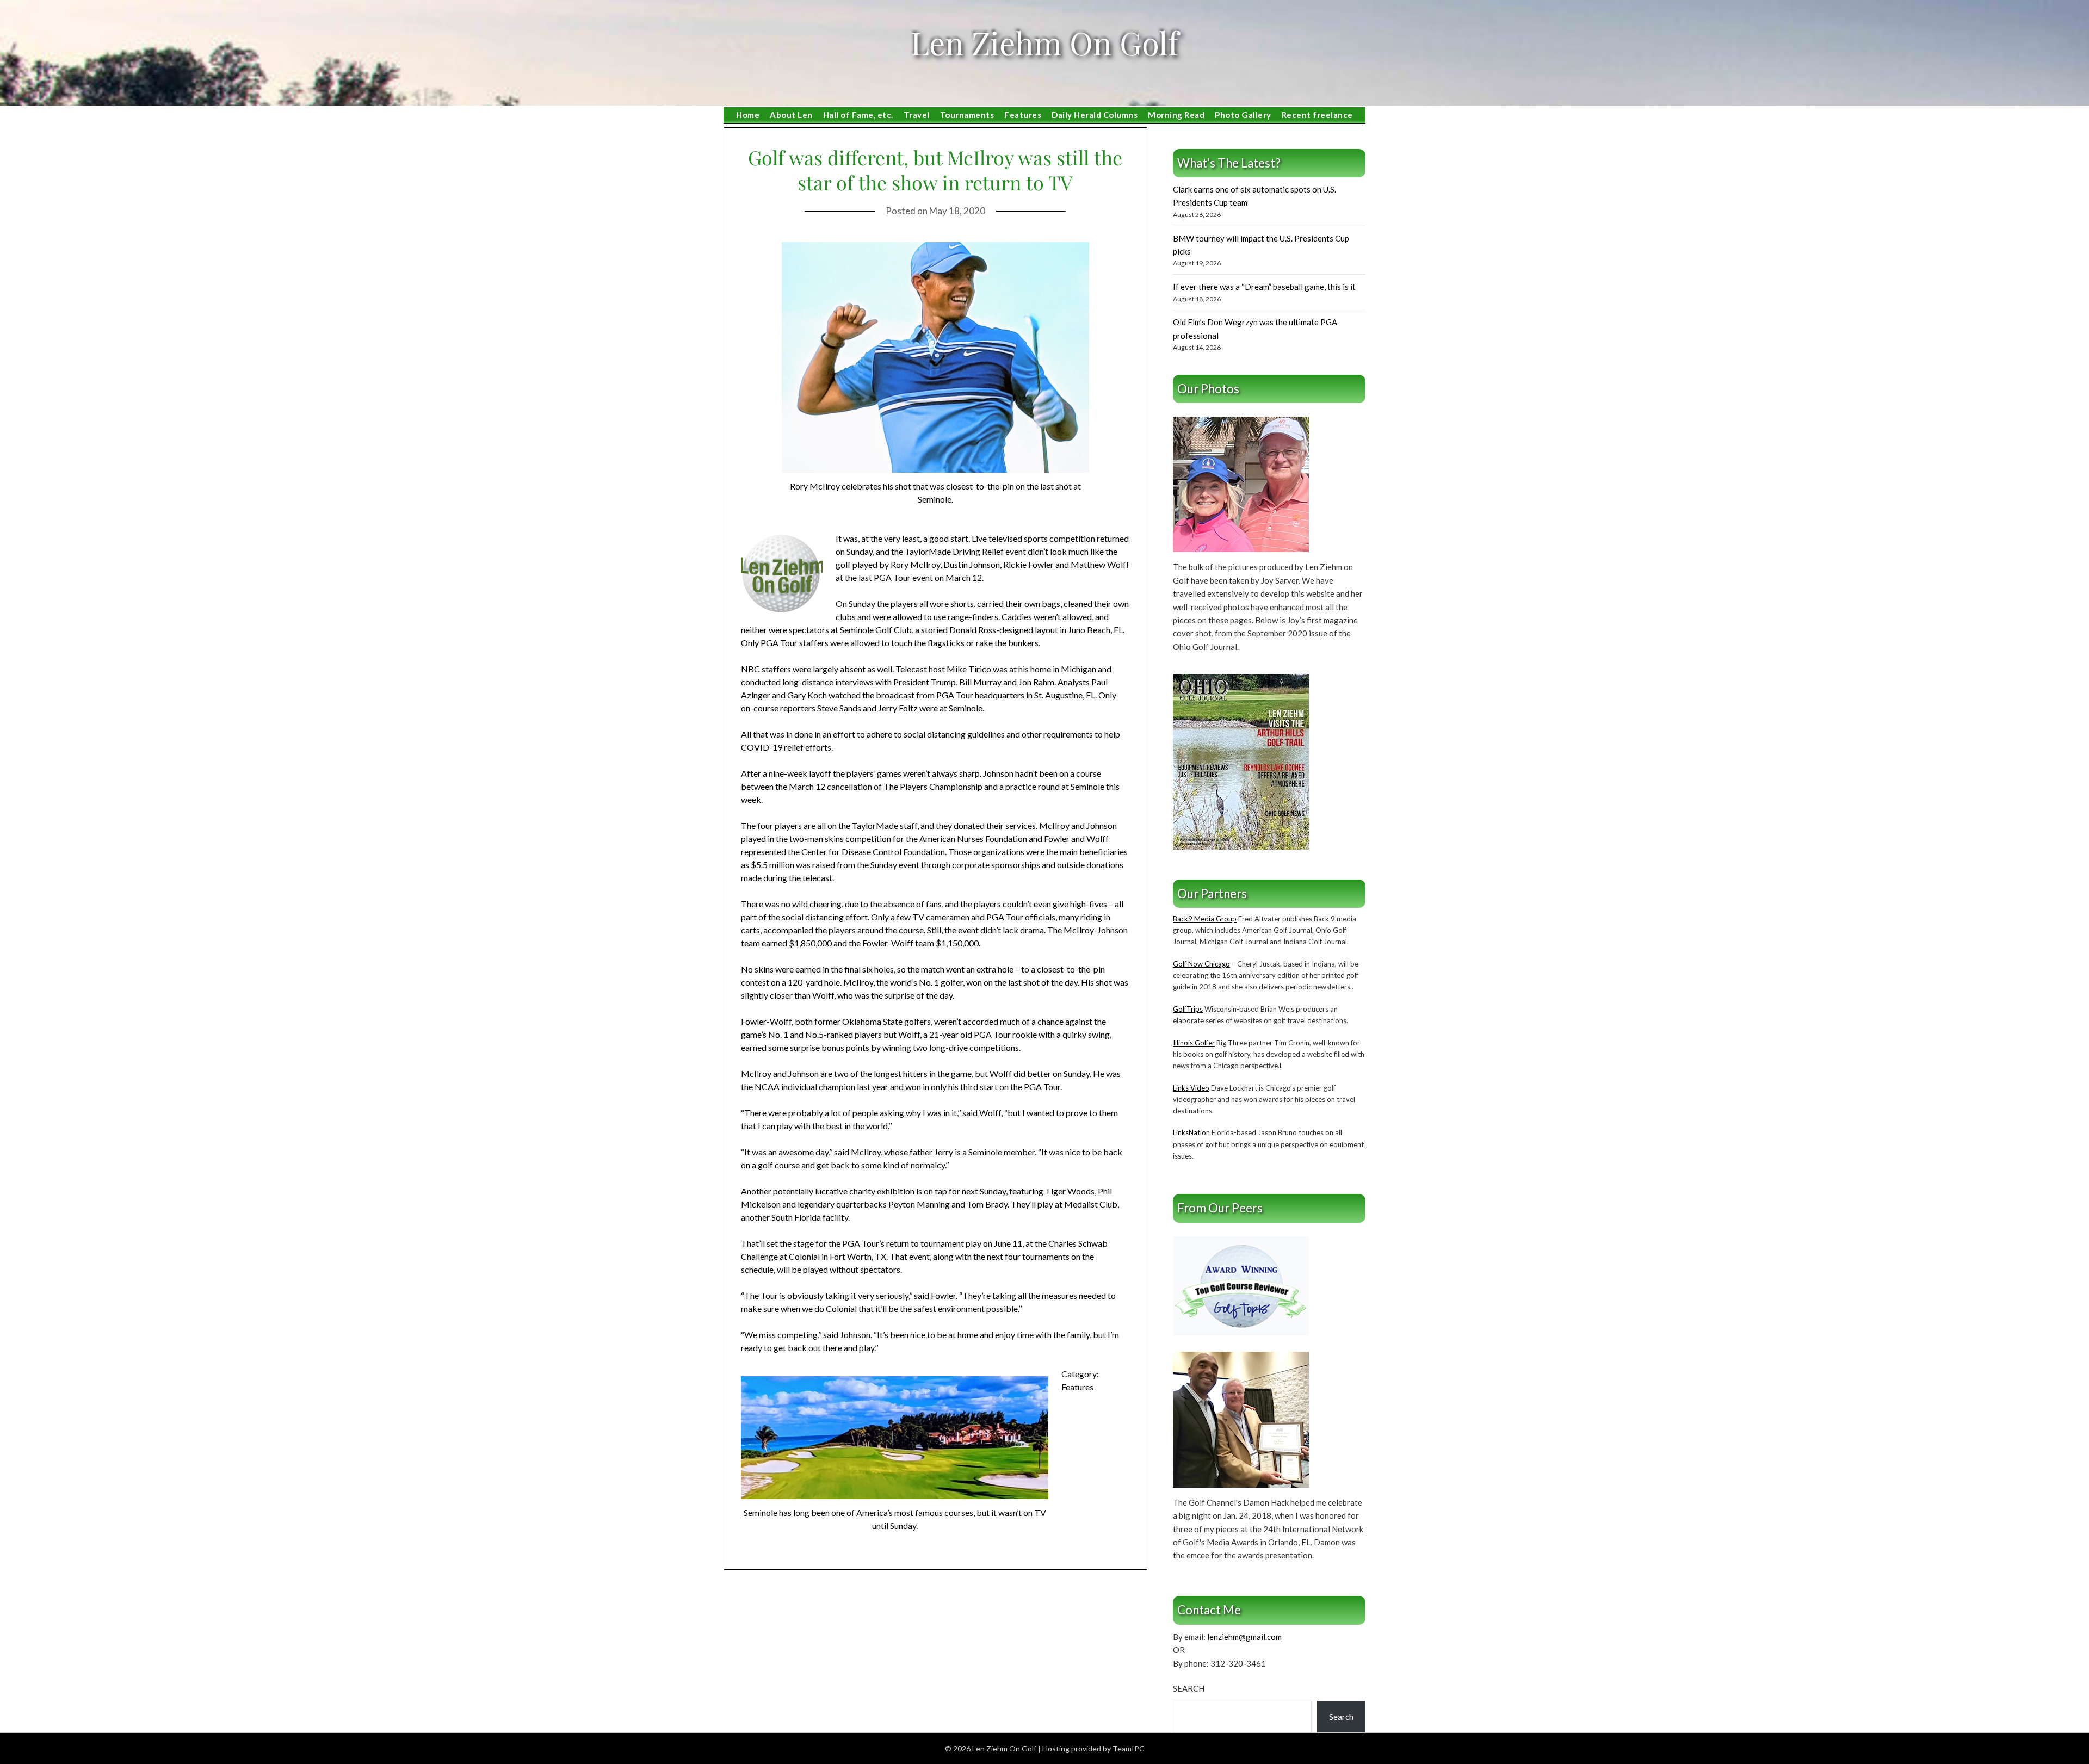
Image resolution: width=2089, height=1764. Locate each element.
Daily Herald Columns (1095, 115)
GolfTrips (1188, 1009)
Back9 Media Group (1205, 919)
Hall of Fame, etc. (858, 115)
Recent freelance (1317, 115)
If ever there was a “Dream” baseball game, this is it (1264, 287)
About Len (791, 115)
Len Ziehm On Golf (1044, 42)
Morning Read (1176, 115)
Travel (917, 115)
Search (1189, 1688)
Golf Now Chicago (1201, 964)
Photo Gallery (1243, 115)
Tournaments (967, 115)
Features (1023, 115)
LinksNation (1191, 1132)
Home (748, 115)
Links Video (1191, 1088)
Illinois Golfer (1194, 1043)
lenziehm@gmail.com (1244, 1637)
